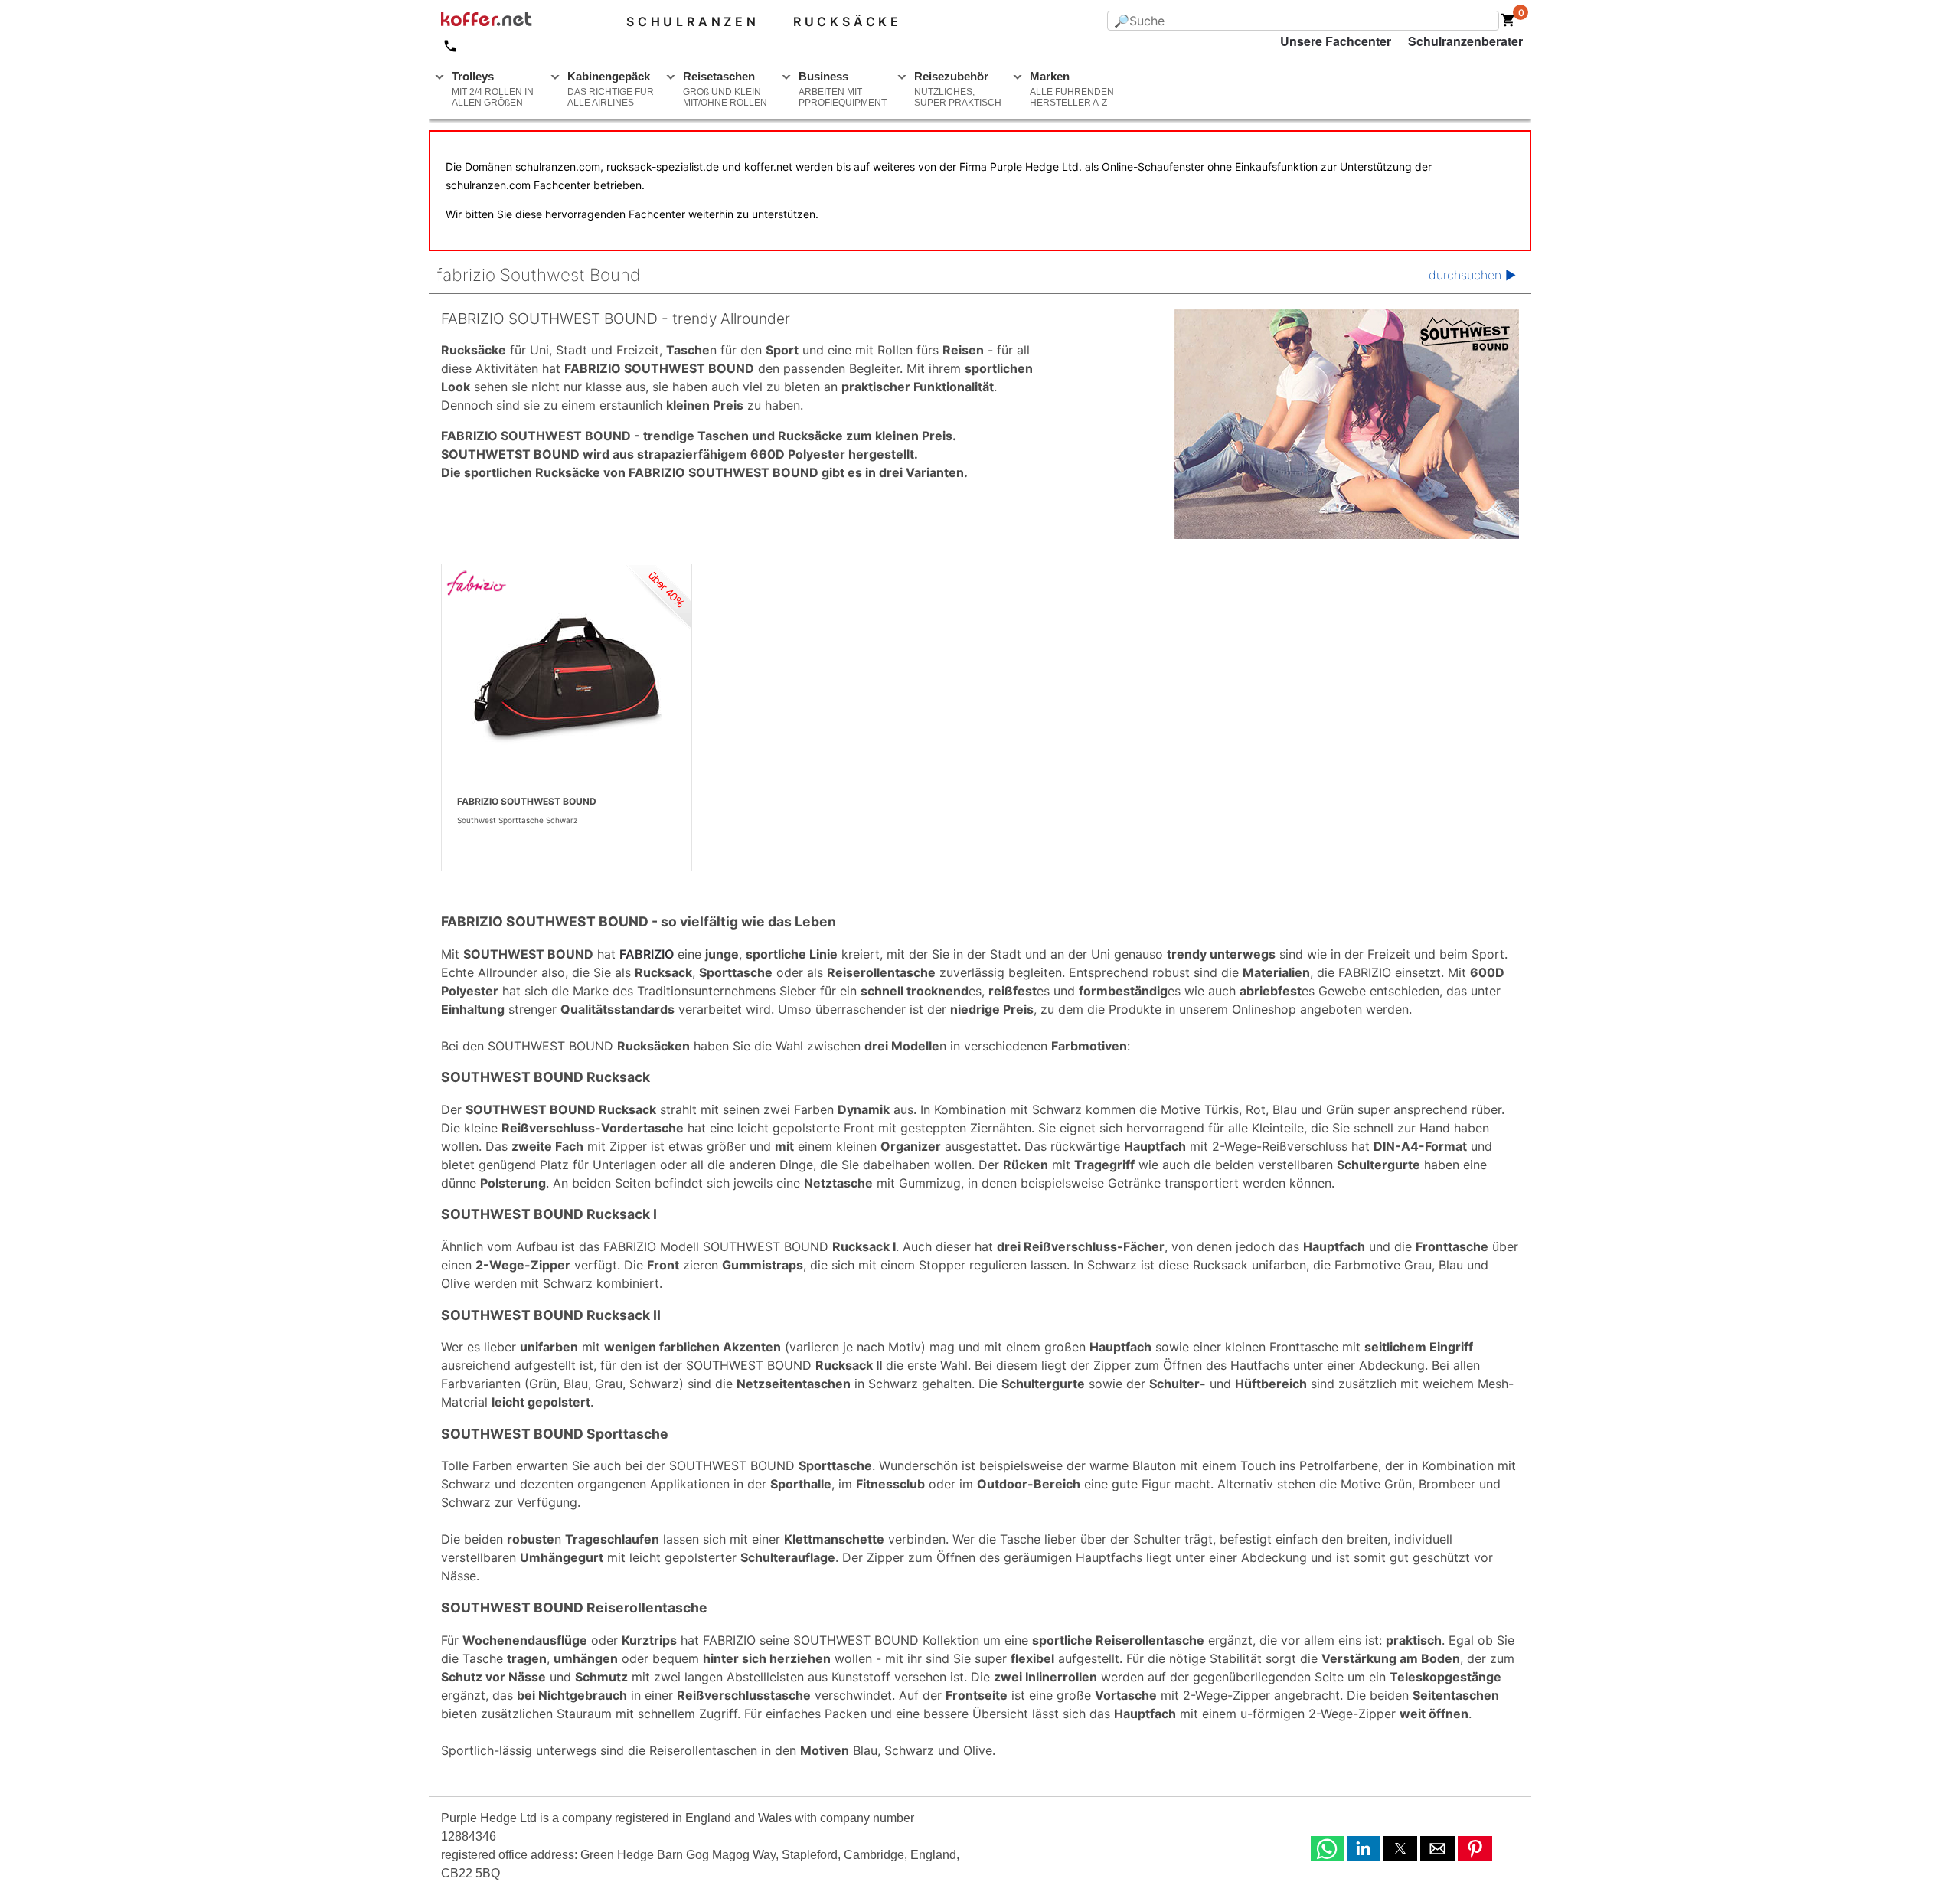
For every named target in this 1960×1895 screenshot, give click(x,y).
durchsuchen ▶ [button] (1472, 275)
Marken (1072, 89)
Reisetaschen (725, 89)
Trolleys (493, 89)
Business (843, 89)
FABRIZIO (647, 954)
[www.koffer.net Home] (511, 21)
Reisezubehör (958, 89)
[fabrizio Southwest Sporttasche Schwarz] (567, 678)
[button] (1327, 1849)
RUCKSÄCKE (848, 21)
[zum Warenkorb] (1508, 23)
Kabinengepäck (611, 89)
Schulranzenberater (1465, 41)
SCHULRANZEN (693, 21)
